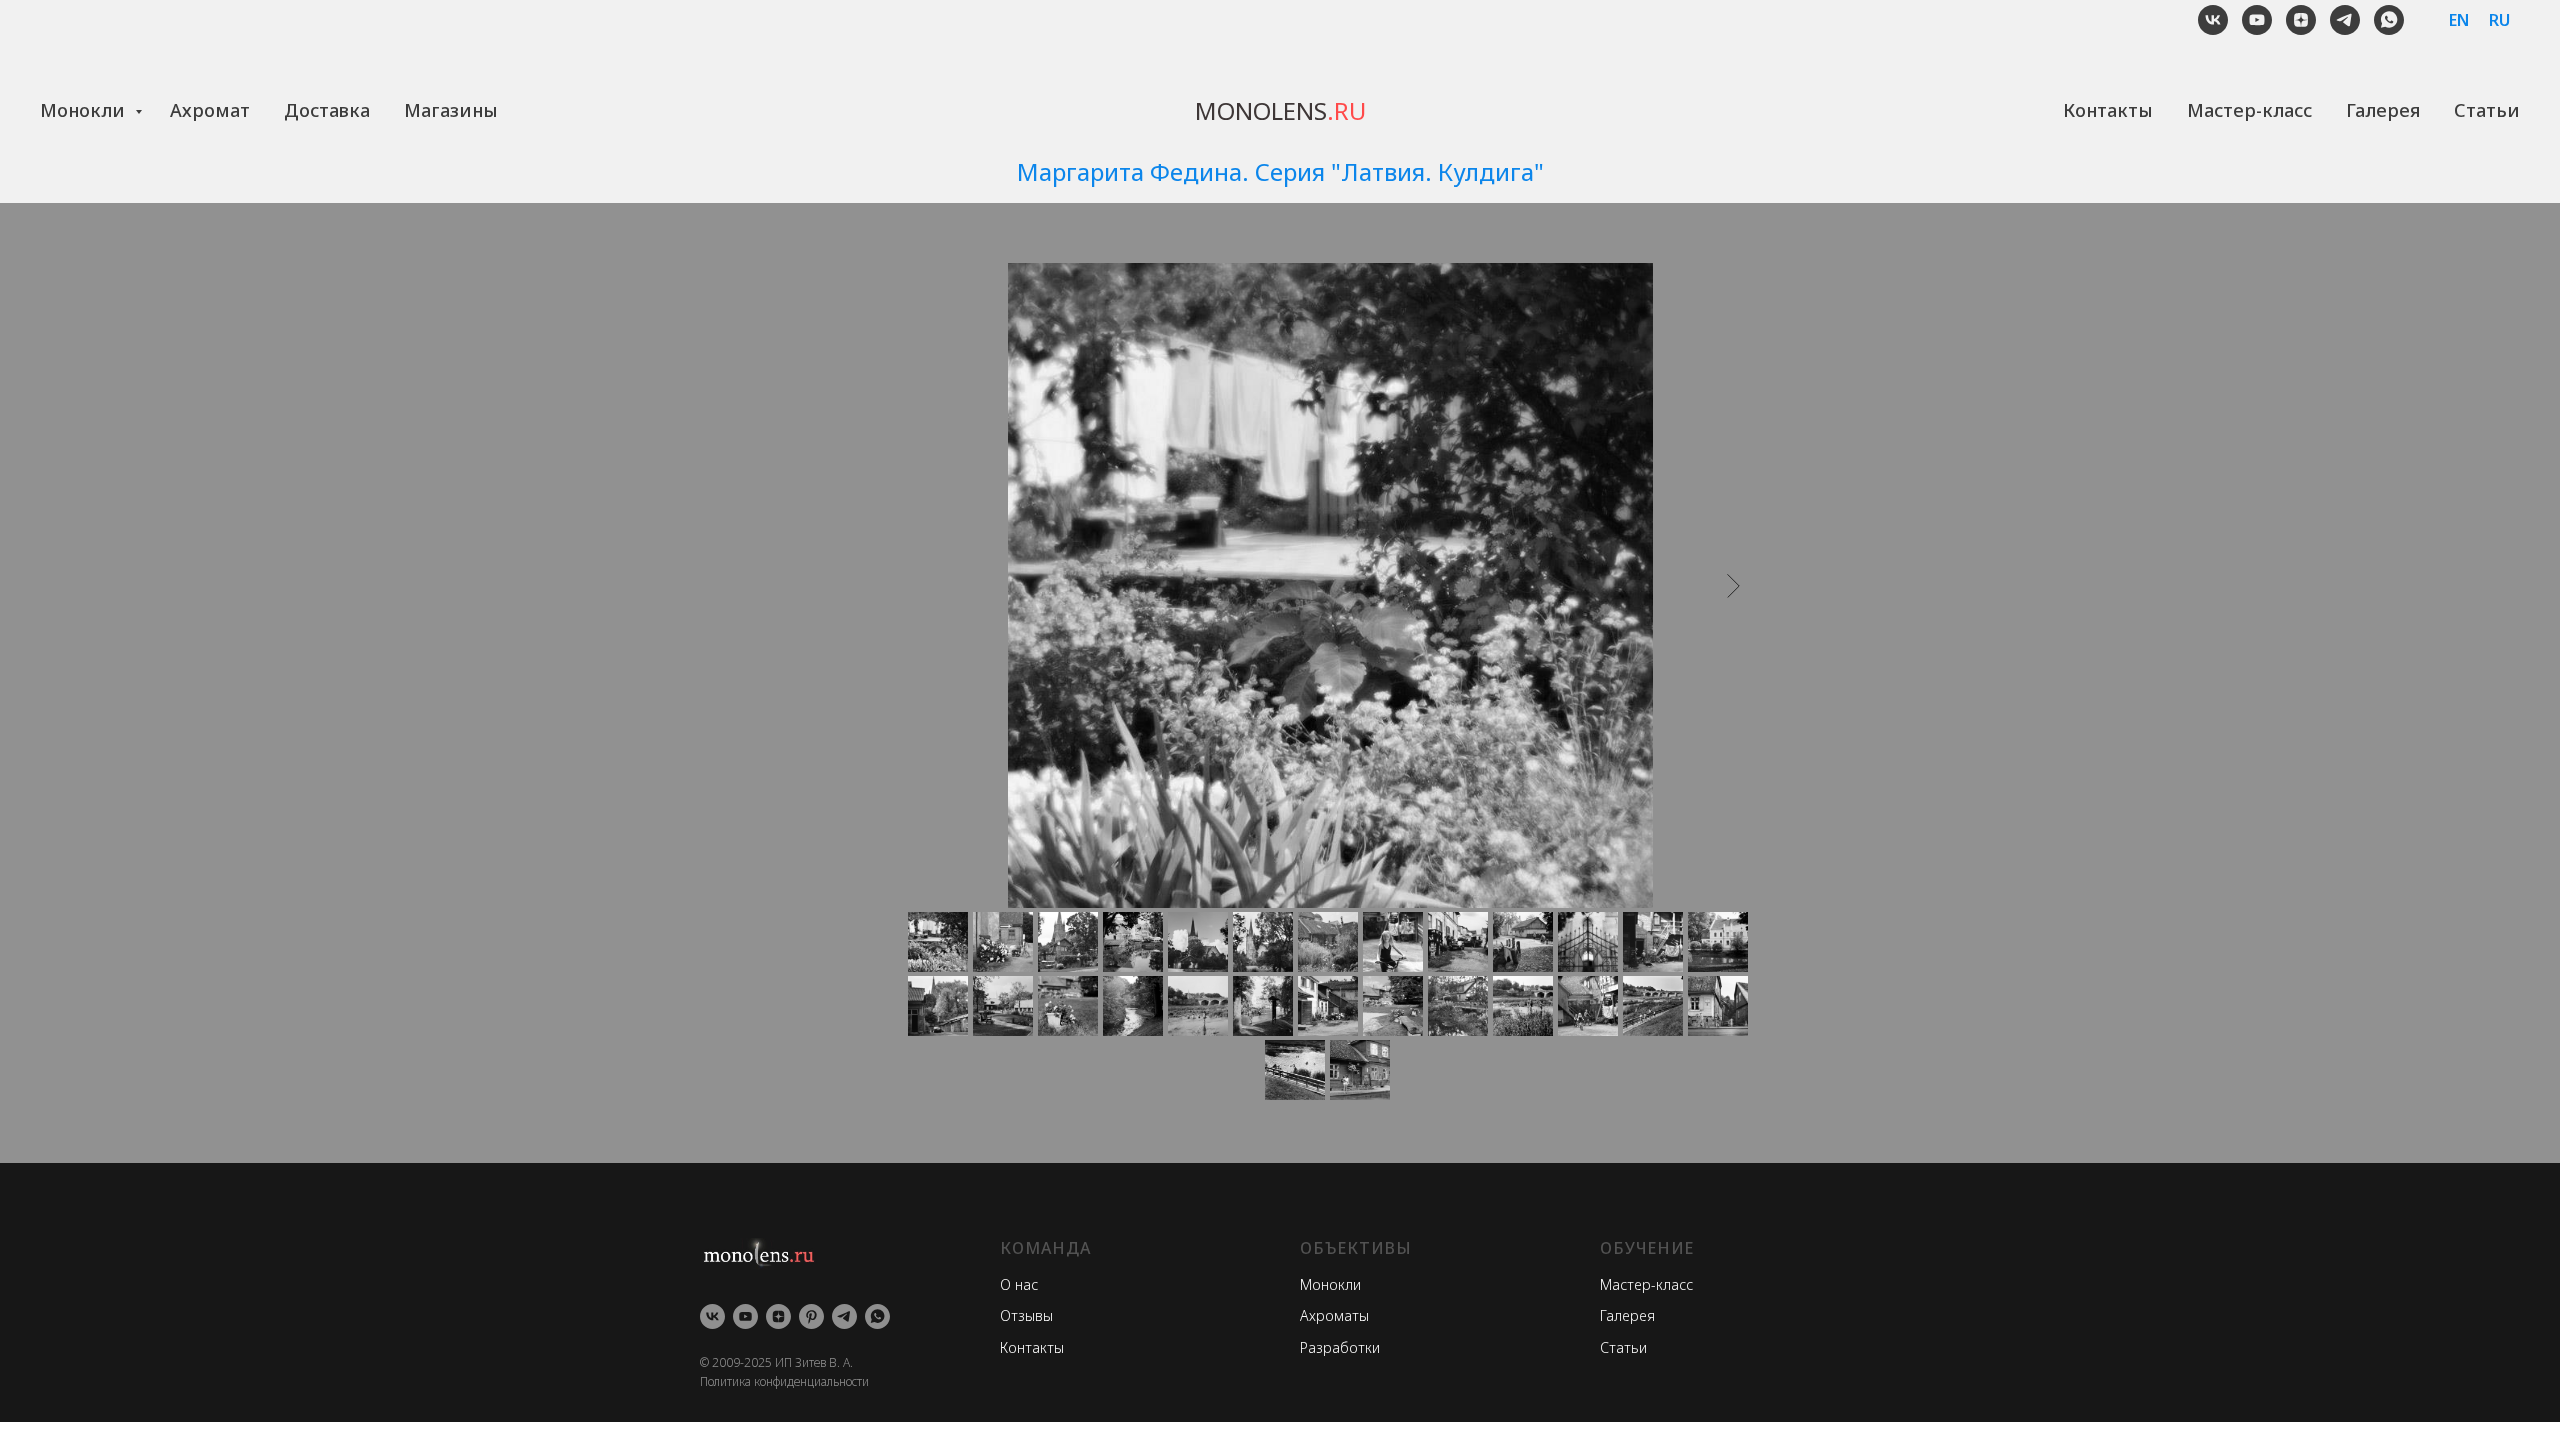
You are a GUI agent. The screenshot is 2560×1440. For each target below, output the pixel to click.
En (2459, 20)
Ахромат (210, 110)
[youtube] (2257, 20)
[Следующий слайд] (1733, 585)
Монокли (85, 110)
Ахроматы (1334, 1315)
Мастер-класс (2249, 110)
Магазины (451, 110)
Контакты (2108, 110)
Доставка (327, 110)
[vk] (2213, 20)
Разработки (1340, 1347)
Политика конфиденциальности (784, 1381)
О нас (1019, 1284)
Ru (2499, 20)
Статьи (2487, 110)
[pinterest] (811, 1316)
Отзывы (1026, 1315)
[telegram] (2345, 20)
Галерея (2383, 110)
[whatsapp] (2389, 20)
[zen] (2301, 20)
